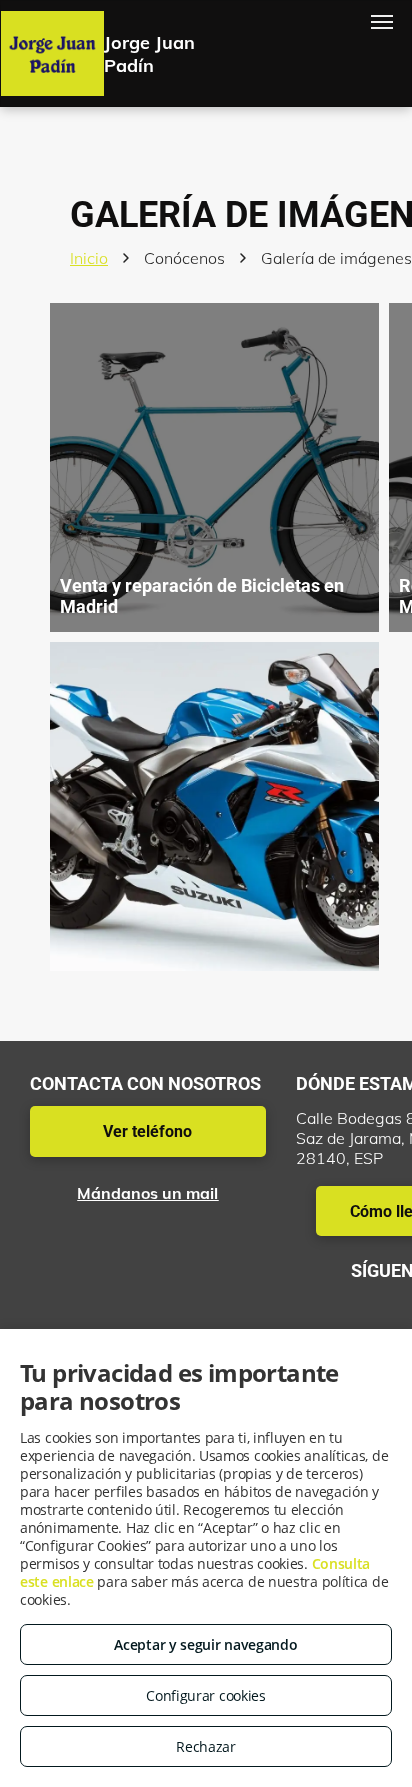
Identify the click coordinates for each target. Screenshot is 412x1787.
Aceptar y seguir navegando (205, 1644)
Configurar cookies (206, 1695)
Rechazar (206, 1746)
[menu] (382, 22)
